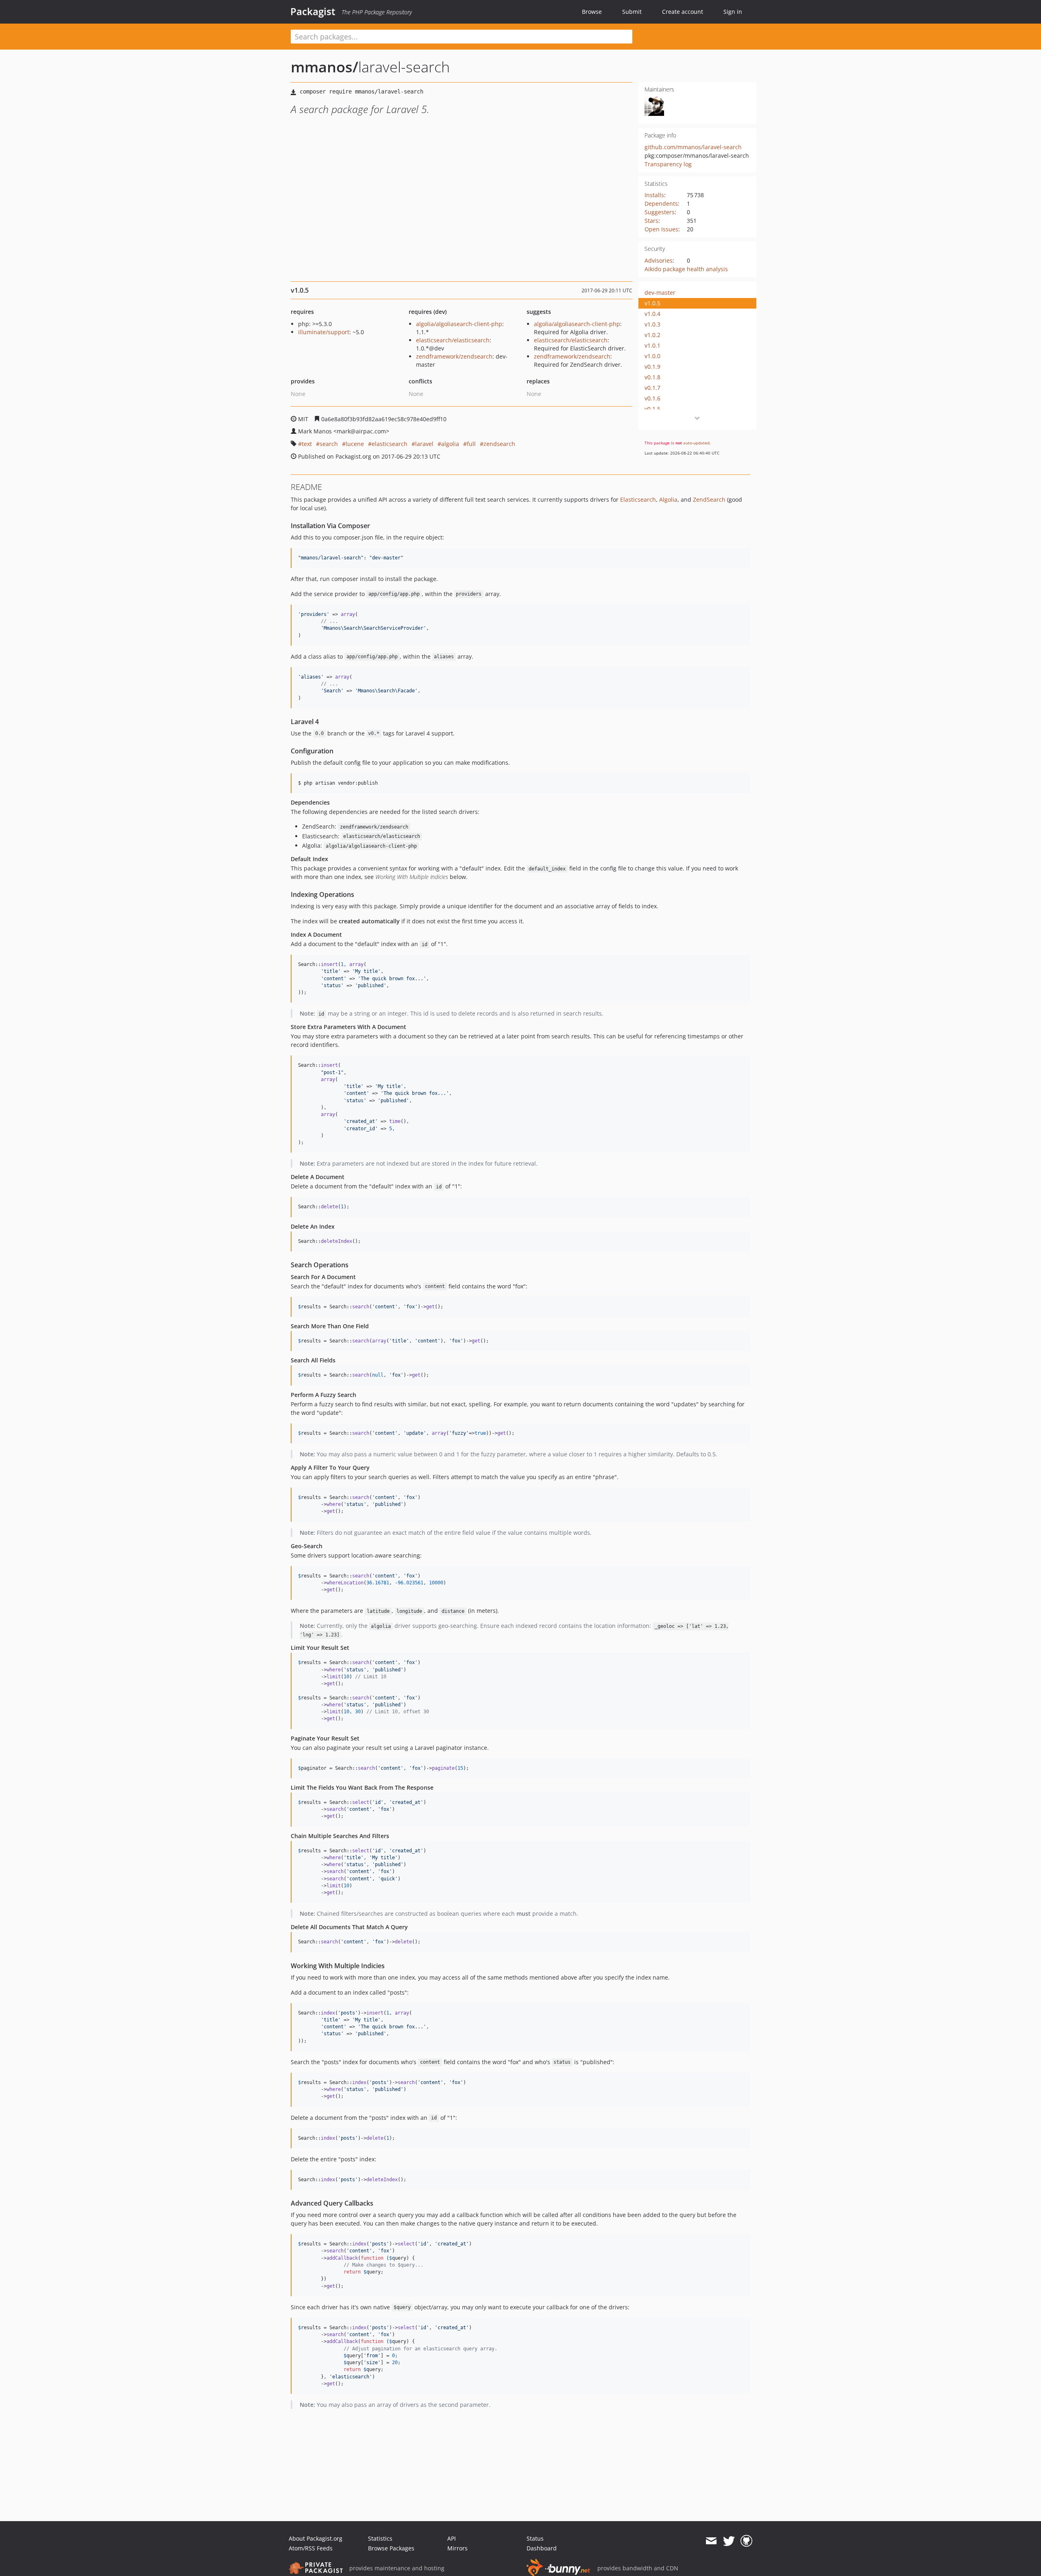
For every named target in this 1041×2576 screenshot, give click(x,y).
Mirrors (457, 2548)
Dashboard (542, 2548)
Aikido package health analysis (686, 269)
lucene (355, 444)
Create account (683, 12)
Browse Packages (391, 2548)
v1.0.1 (652, 345)
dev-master (660, 293)
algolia (450, 444)
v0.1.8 (652, 377)
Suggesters (660, 212)
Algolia (668, 499)
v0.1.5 (652, 409)
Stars (651, 221)
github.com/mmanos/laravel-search (693, 147)
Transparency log (668, 164)
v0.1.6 (652, 398)
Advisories (659, 260)
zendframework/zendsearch (454, 356)
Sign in (733, 12)
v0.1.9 (652, 367)
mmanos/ (324, 67)
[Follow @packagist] (729, 2541)
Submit (632, 12)
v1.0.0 (652, 356)
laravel (424, 444)
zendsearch (499, 444)
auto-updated (696, 443)
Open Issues (661, 229)
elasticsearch (390, 444)
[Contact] (711, 2541)
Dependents (661, 203)
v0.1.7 (652, 388)
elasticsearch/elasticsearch (453, 340)
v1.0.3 (652, 324)
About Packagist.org (316, 2538)
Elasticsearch (638, 499)
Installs (654, 195)
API (452, 2538)
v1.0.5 (652, 303)
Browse (592, 12)
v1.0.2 (652, 335)
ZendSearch (709, 499)
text (307, 444)
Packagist (313, 11)
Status (535, 2538)
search (329, 444)
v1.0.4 (652, 314)
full (471, 444)
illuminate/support (324, 332)
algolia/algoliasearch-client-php (459, 324)
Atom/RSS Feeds (311, 2548)
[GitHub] (746, 2541)
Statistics (380, 2538)
